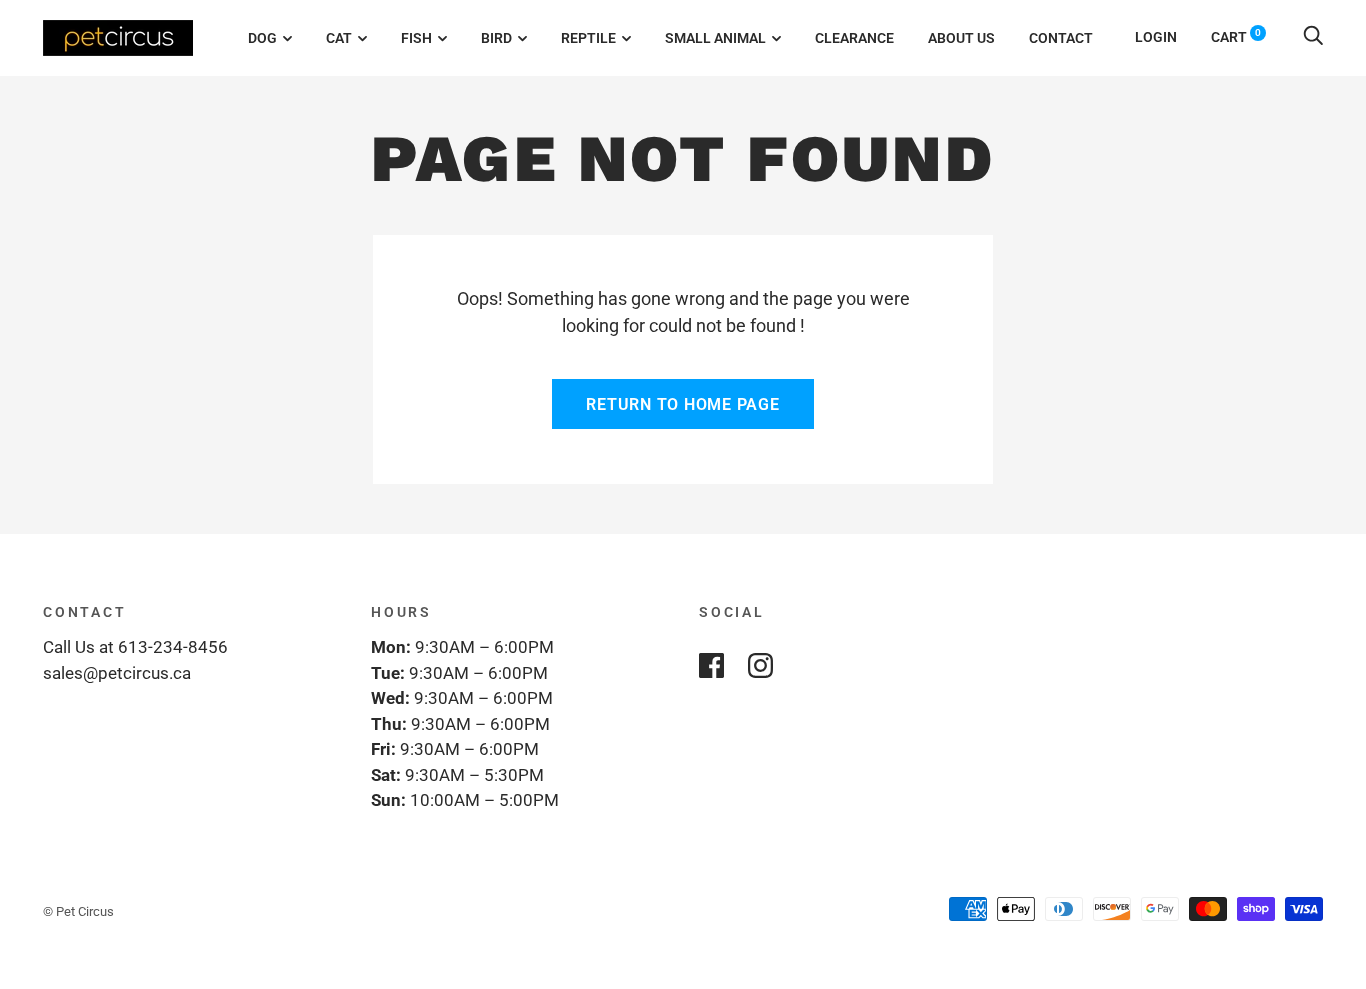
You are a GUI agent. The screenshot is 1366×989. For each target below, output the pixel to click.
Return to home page (682, 404)
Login (1156, 37)
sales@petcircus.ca (117, 673)
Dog (262, 38)
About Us (961, 38)
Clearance (854, 38)
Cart (1236, 37)
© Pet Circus (78, 911)
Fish (416, 38)
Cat (339, 38)
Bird (496, 38)
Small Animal (715, 38)
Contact (1061, 38)
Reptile (588, 38)
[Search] (1313, 37)
